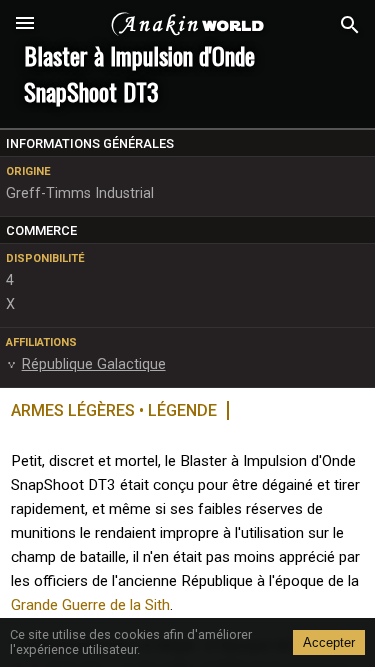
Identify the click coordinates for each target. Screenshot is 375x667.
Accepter (329, 642)
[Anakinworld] (188, 25)
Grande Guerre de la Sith (90, 605)
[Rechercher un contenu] (350, 25)
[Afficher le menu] (25, 25)
